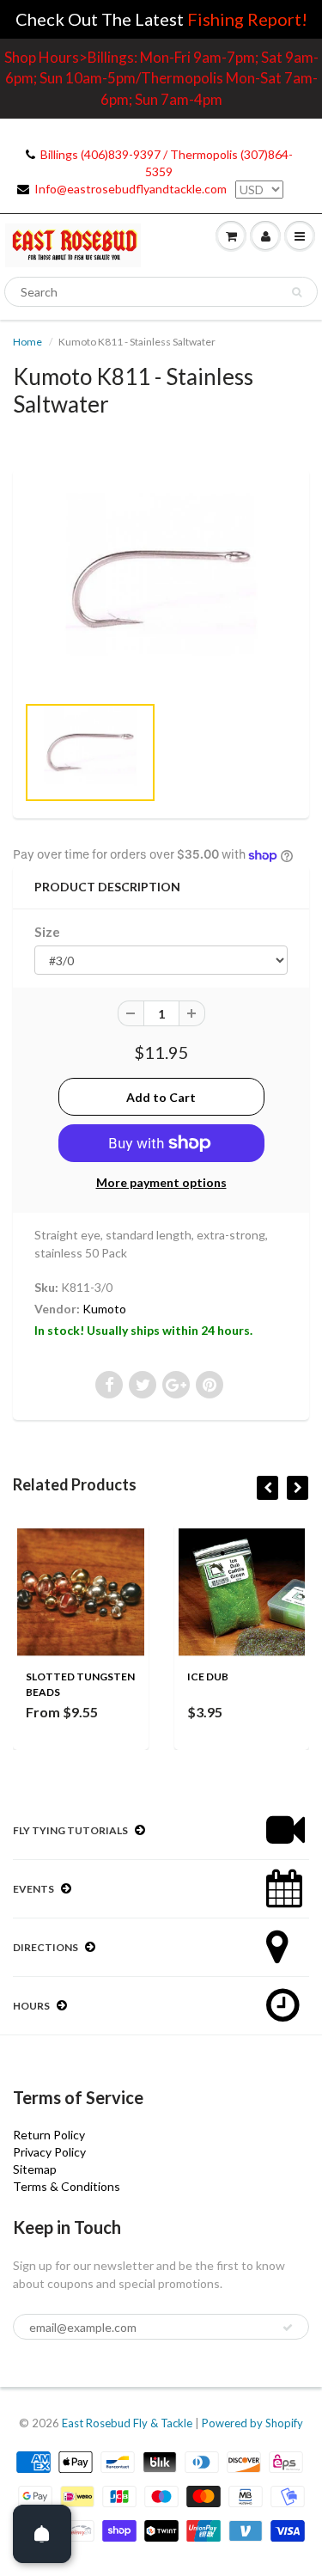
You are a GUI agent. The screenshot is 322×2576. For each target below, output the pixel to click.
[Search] (297, 292)
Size (47, 932)
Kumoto (104, 1309)
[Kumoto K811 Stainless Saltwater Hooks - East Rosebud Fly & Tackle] (161, 590)
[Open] (42, 2534)
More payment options (161, 1182)
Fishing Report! (247, 19)
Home (27, 342)
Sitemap (35, 2169)
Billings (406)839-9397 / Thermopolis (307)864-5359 (167, 163)
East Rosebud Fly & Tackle (127, 2423)
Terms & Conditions (67, 2186)
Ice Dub (208, 1677)
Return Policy (49, 2135)
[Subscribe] (288, 2328)
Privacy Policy (49, 2152)
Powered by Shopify (252, 2423)
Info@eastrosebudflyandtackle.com (131, 189)
